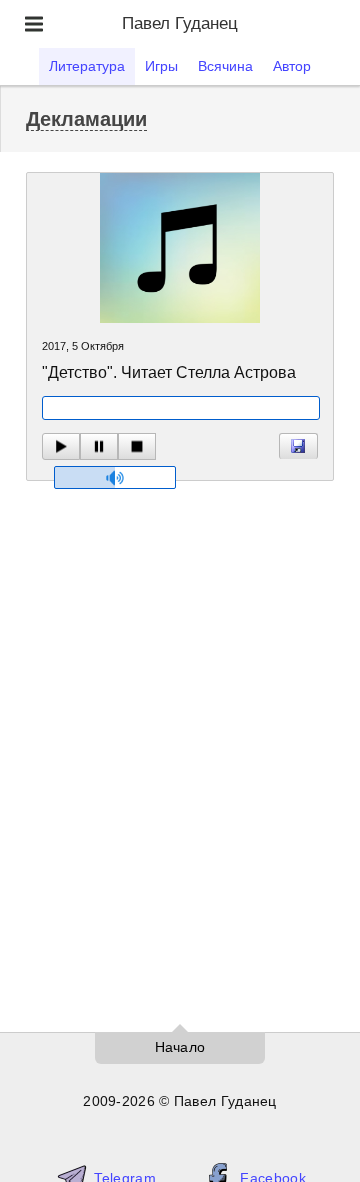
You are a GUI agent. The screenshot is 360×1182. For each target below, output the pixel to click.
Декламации (86, 119)
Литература (87, 66)
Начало (180, 1047)
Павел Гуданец (180, 23)
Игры (161, 66)
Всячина (225, 66)
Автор (292, 66)
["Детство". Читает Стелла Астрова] (298, 446)
